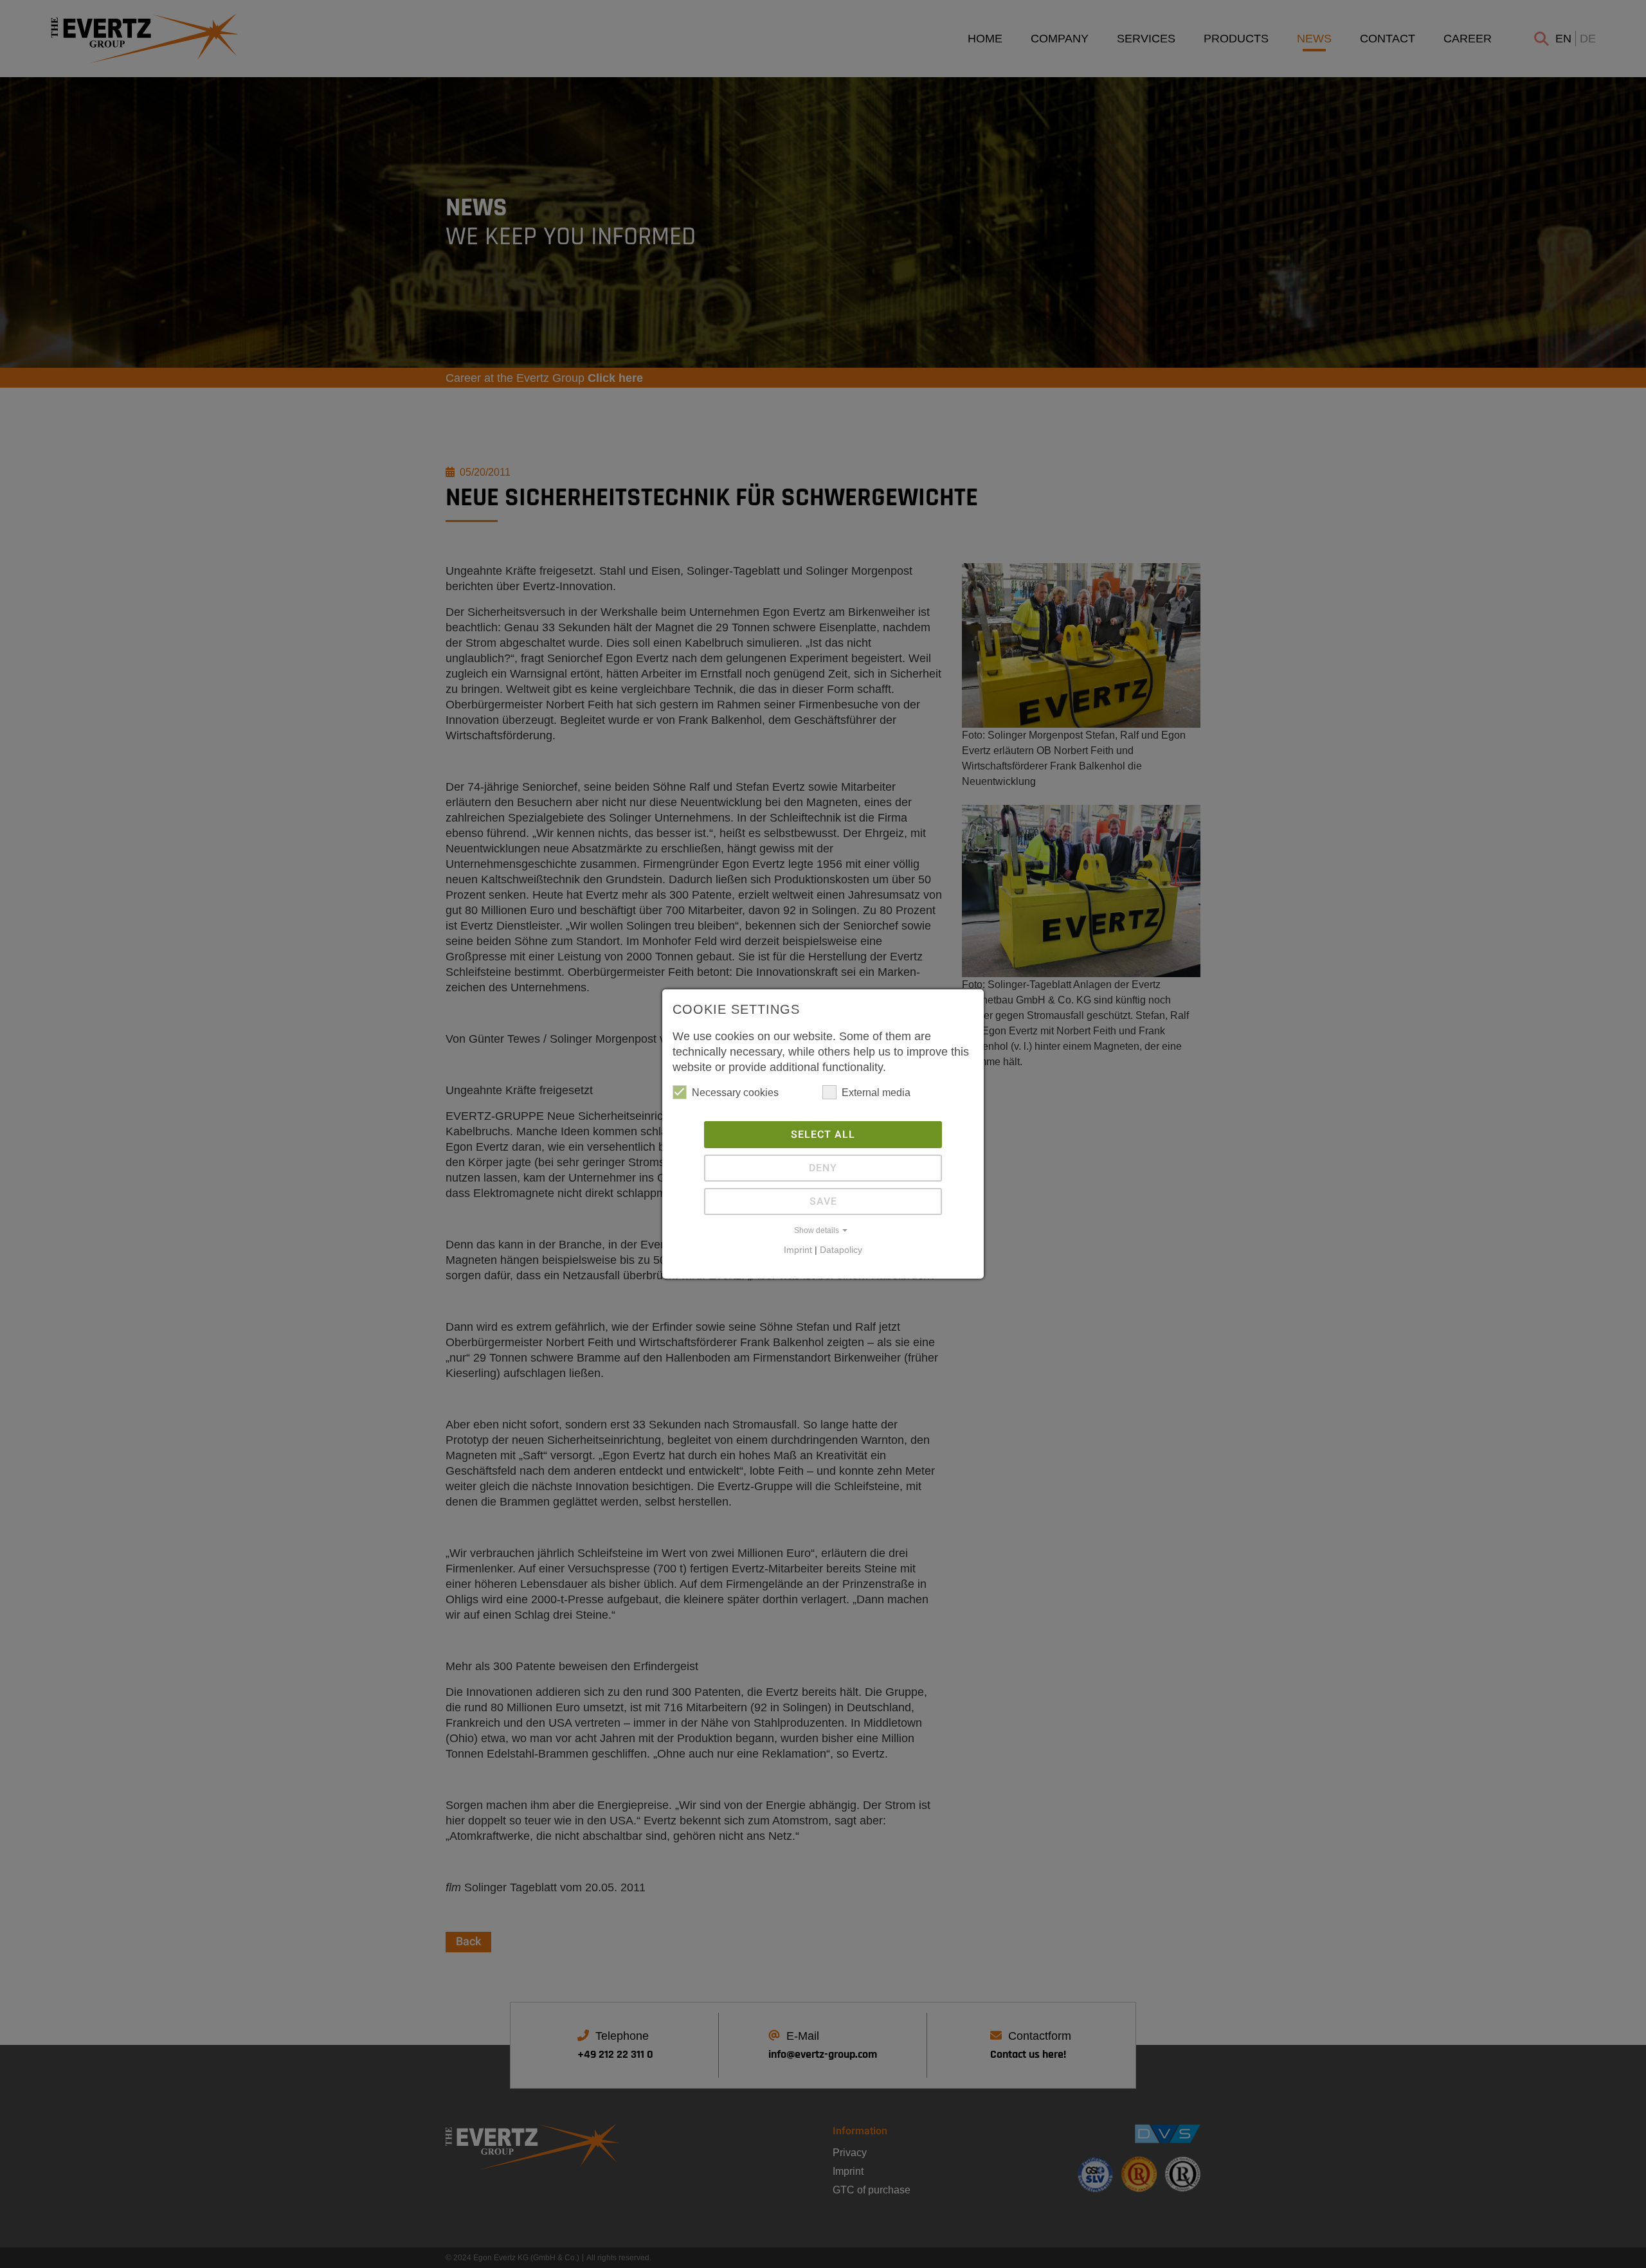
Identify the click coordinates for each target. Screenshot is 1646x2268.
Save (823, 1201)
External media (876, 1093)
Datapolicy (841, 1250)
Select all (823, 1135)
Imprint (798, 1250)
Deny (823, 1168)
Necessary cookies (735, 1093)
